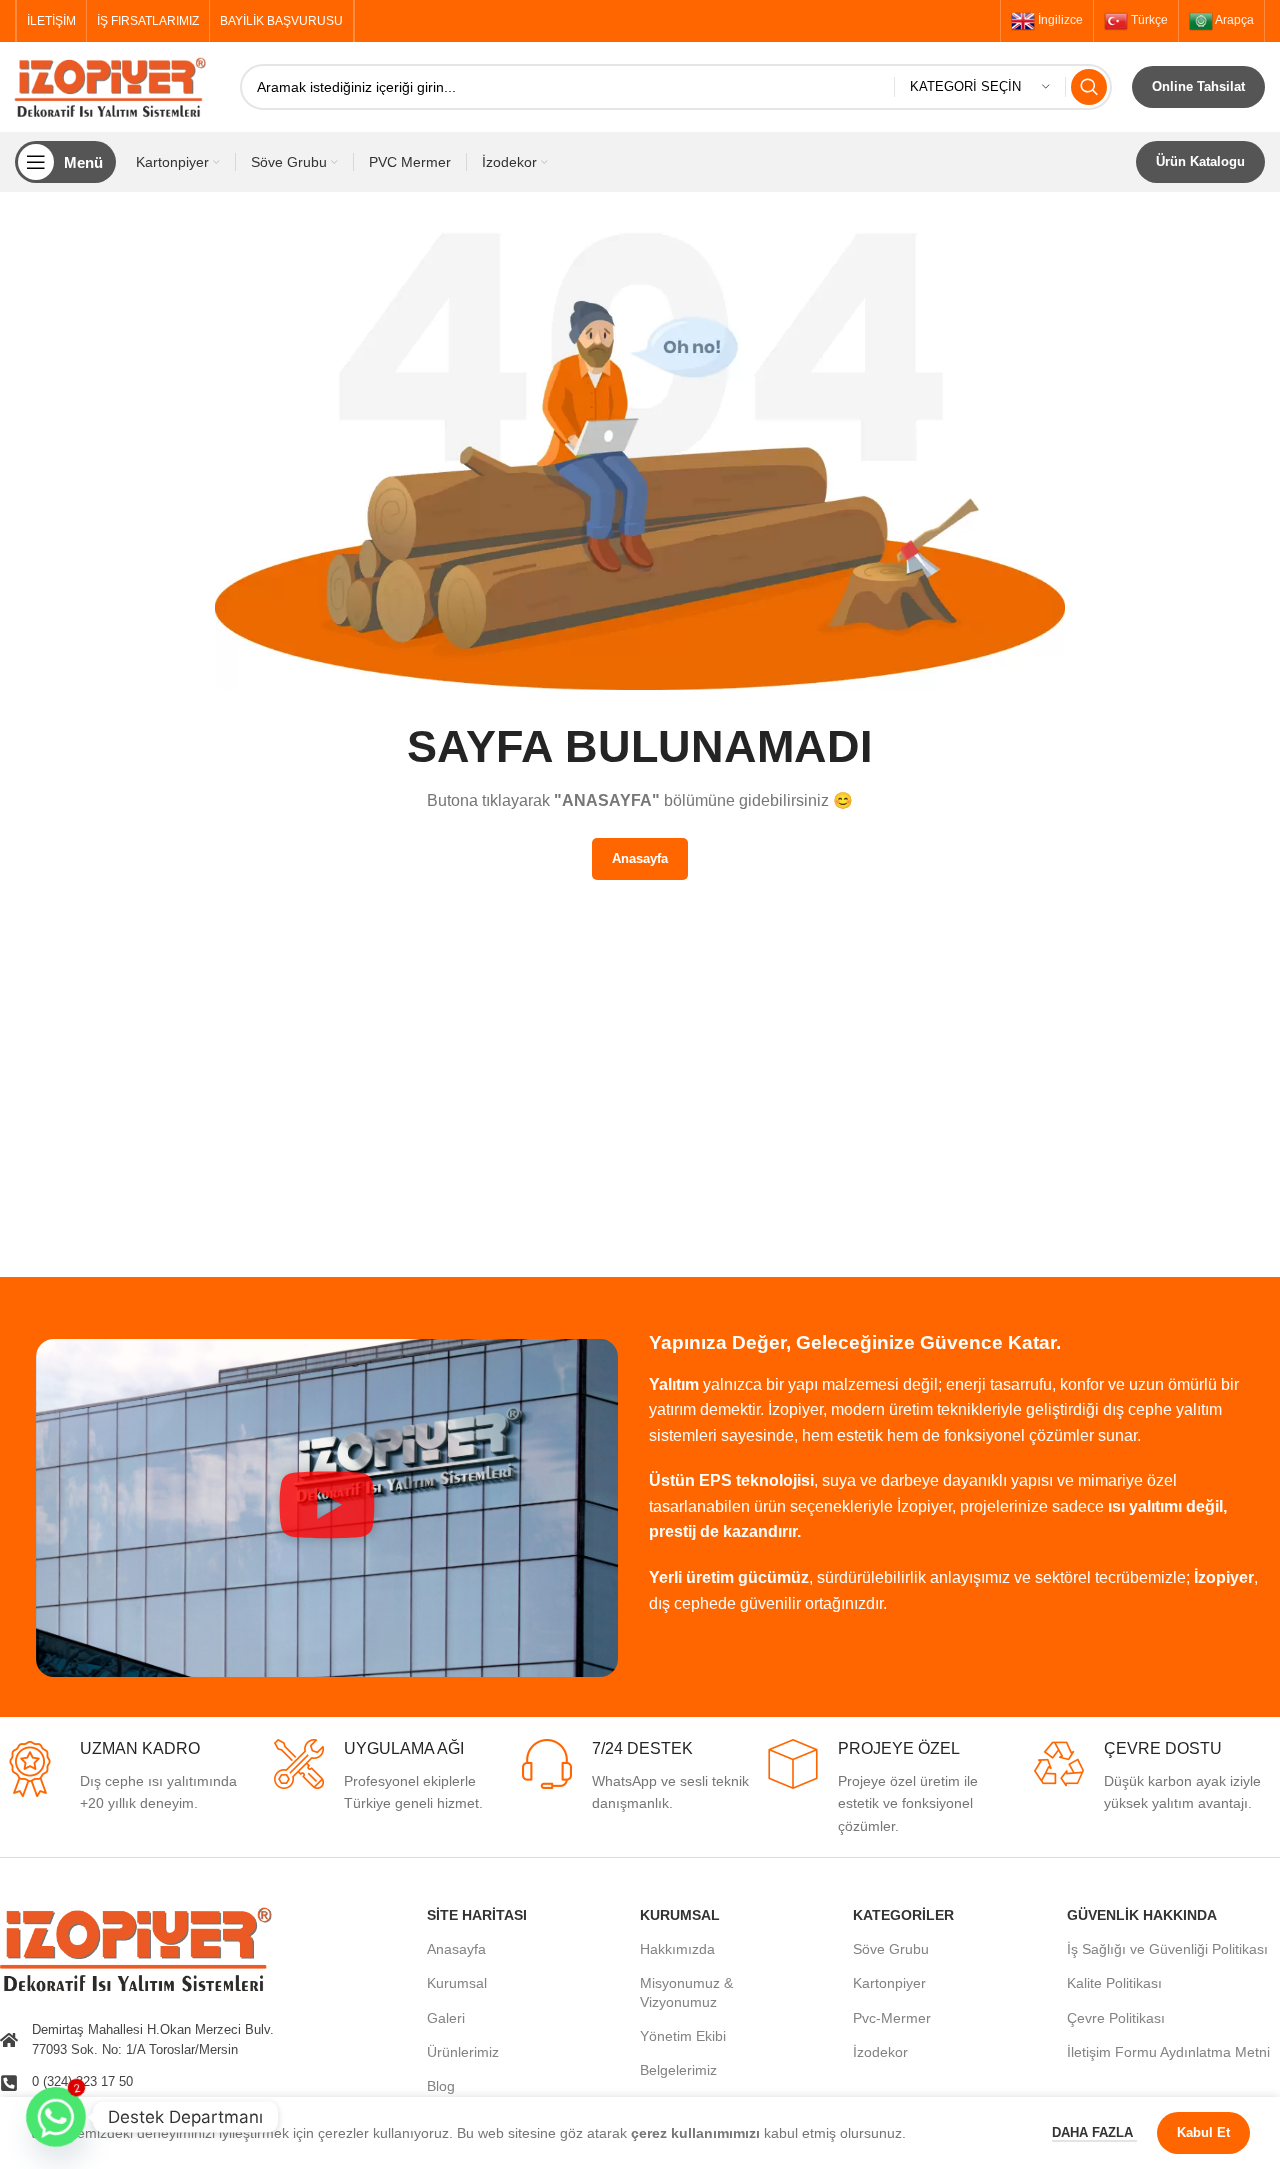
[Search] (1089, 87)
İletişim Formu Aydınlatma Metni (1168, 2052)
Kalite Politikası (1114, 1983)
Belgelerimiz (678, 2070)
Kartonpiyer (889, 1983)
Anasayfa (456, 1949)
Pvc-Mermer (892, 2018)
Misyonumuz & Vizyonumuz (686, 1992)
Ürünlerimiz (463, 2052)
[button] (327, 1508)
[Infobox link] (123, 1777)
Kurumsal (457, 1983)
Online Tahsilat (1198, 86)
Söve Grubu (891, 1949)
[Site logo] (117, 86)
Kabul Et (1203, 2132)
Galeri (446, 2018)
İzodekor (880, 2052)
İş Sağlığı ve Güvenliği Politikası (1167, 1949)
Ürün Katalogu (1200, 161)
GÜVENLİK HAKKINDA (1142, 1915)
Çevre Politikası (1116, 2018)
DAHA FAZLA (1094, 2132)
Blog (441, 2086)
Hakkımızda (677, 1949)
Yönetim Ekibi (683, 2036)
